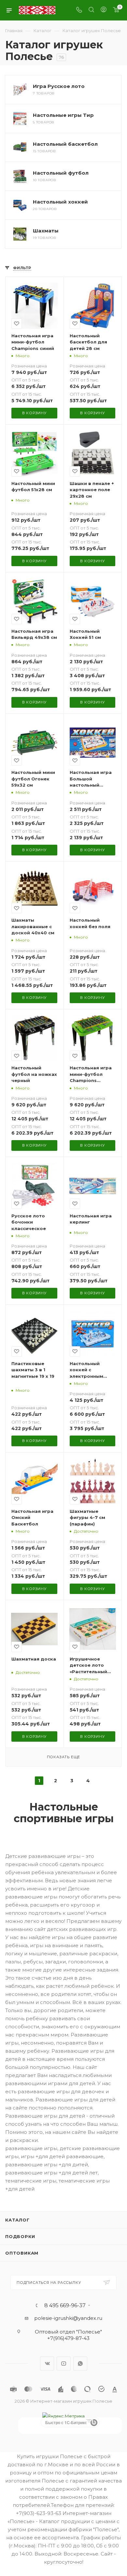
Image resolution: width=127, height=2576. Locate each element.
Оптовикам (22, 2253)
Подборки (20, 2236)
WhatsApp (80, 2364)
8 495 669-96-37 (65, 2306)
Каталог (17, 2220)
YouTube (64, 2364)
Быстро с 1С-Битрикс (66, 2422)
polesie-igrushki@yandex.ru (68, 2318)
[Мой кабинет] (104, 10)
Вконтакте (47, 2364)
